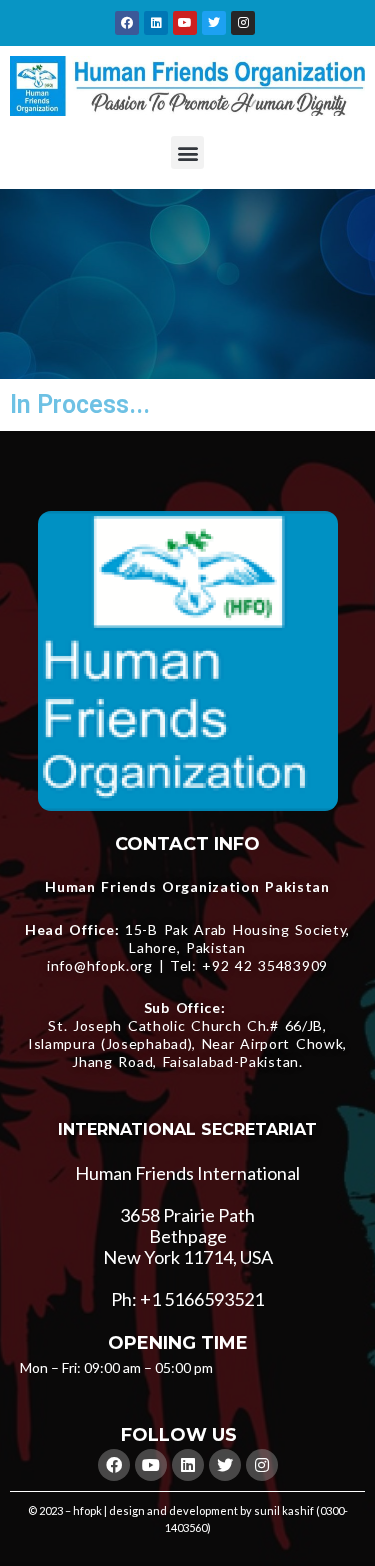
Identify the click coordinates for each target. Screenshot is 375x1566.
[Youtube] (185, 23)
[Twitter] (214, 23)
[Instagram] (243, 23)
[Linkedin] (156, 23)
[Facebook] (127, 23)
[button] (187, 152)
